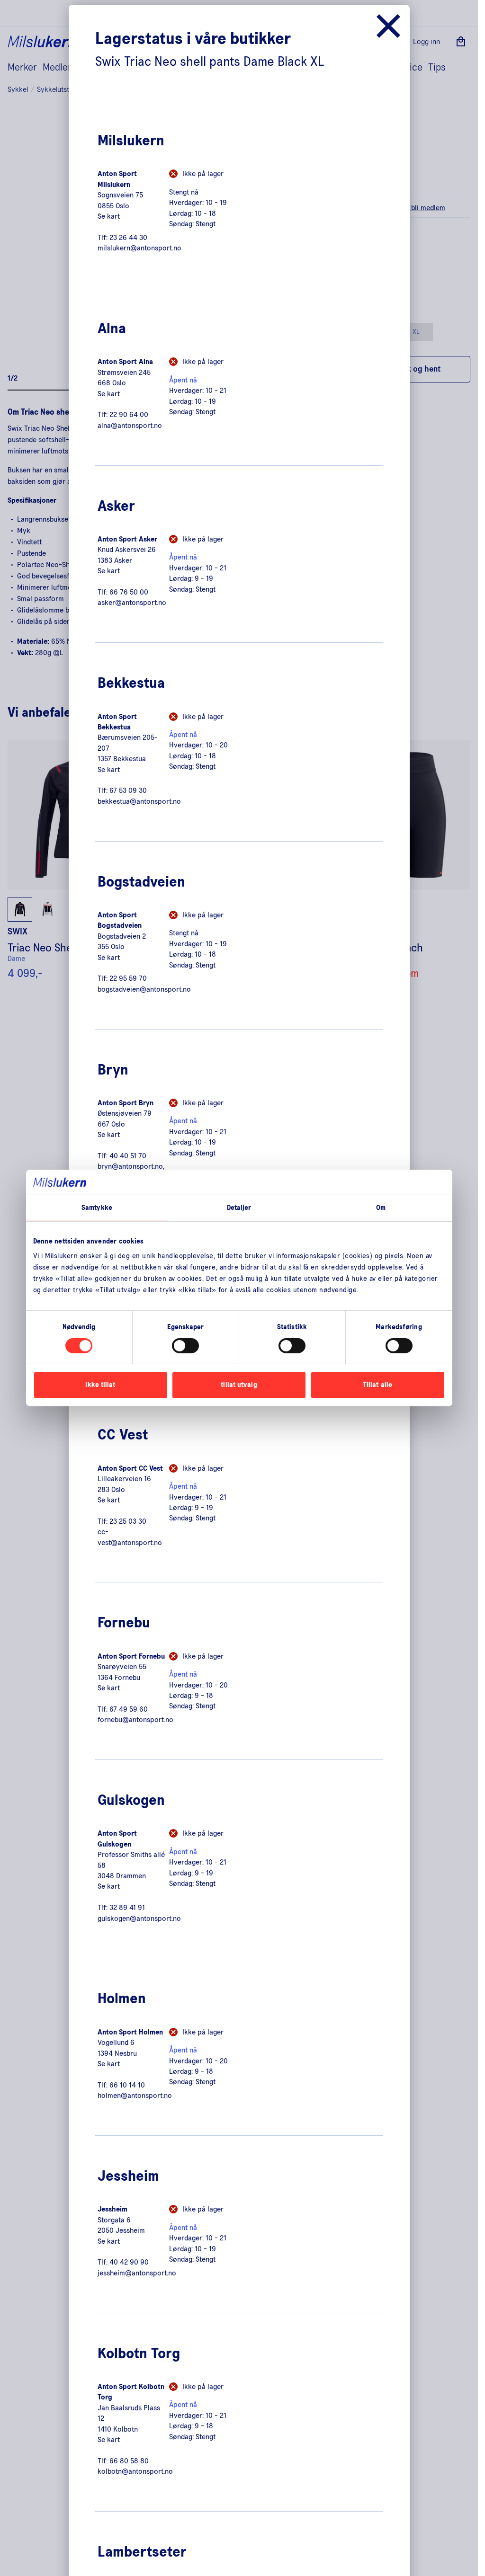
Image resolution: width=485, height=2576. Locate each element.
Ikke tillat (100, 1385)
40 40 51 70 (128, 1156)
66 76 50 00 (129, 592)
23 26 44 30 (128, 238)
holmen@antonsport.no (135, 2096)
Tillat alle (377, 1385)
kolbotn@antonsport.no (135, 2471)
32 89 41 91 (127, 1908)
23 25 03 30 (128, 1521)
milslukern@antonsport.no (139, 248)
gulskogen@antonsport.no (139, 1919)
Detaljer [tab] (239, 1207)
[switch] (185, 1346)
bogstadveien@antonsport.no (144, 989)
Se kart (109, 216)
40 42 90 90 (129, 2262)
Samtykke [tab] (97, 1207)
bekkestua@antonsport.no (139, 801)
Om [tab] (381, 1207)
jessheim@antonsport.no (137, 2273)
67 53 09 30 (128, 791)
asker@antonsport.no (132, 603)
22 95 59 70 (128, 978)
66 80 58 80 (129, 2461)
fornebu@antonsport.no (135, 1720)
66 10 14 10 (127, 2085)
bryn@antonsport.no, (131, 1166)
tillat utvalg (239, 1385)
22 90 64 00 (129, 415)
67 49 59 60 (129, 1709)
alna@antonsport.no (130, 426)
